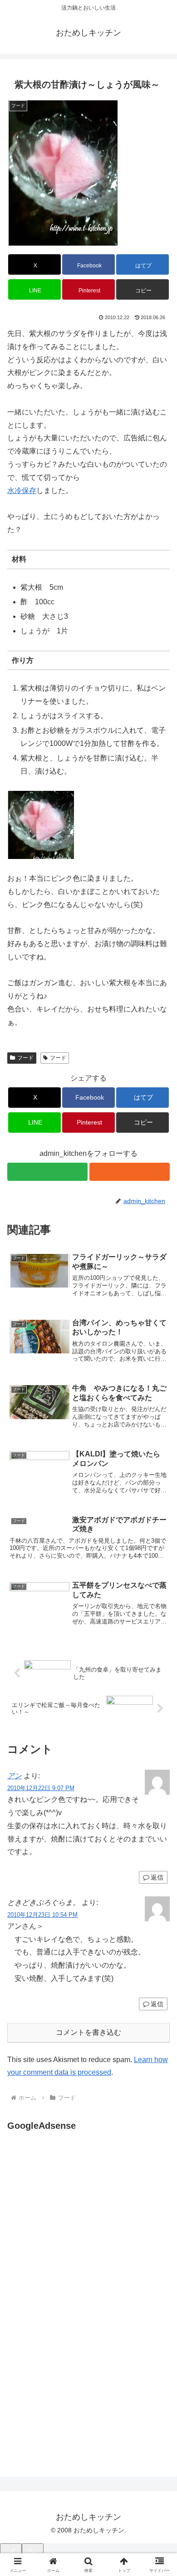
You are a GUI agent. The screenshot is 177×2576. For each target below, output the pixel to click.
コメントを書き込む (88, 2032)
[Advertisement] (84, 2224)
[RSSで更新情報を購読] (130, 1172)
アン (15, 1776)
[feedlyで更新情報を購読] (47, 1172)
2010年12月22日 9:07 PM (41, 1788)
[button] (143, 289)
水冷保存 (22, 491)
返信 (157, 1877)
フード (25, 1058)
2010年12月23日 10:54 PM (42, 1915)
